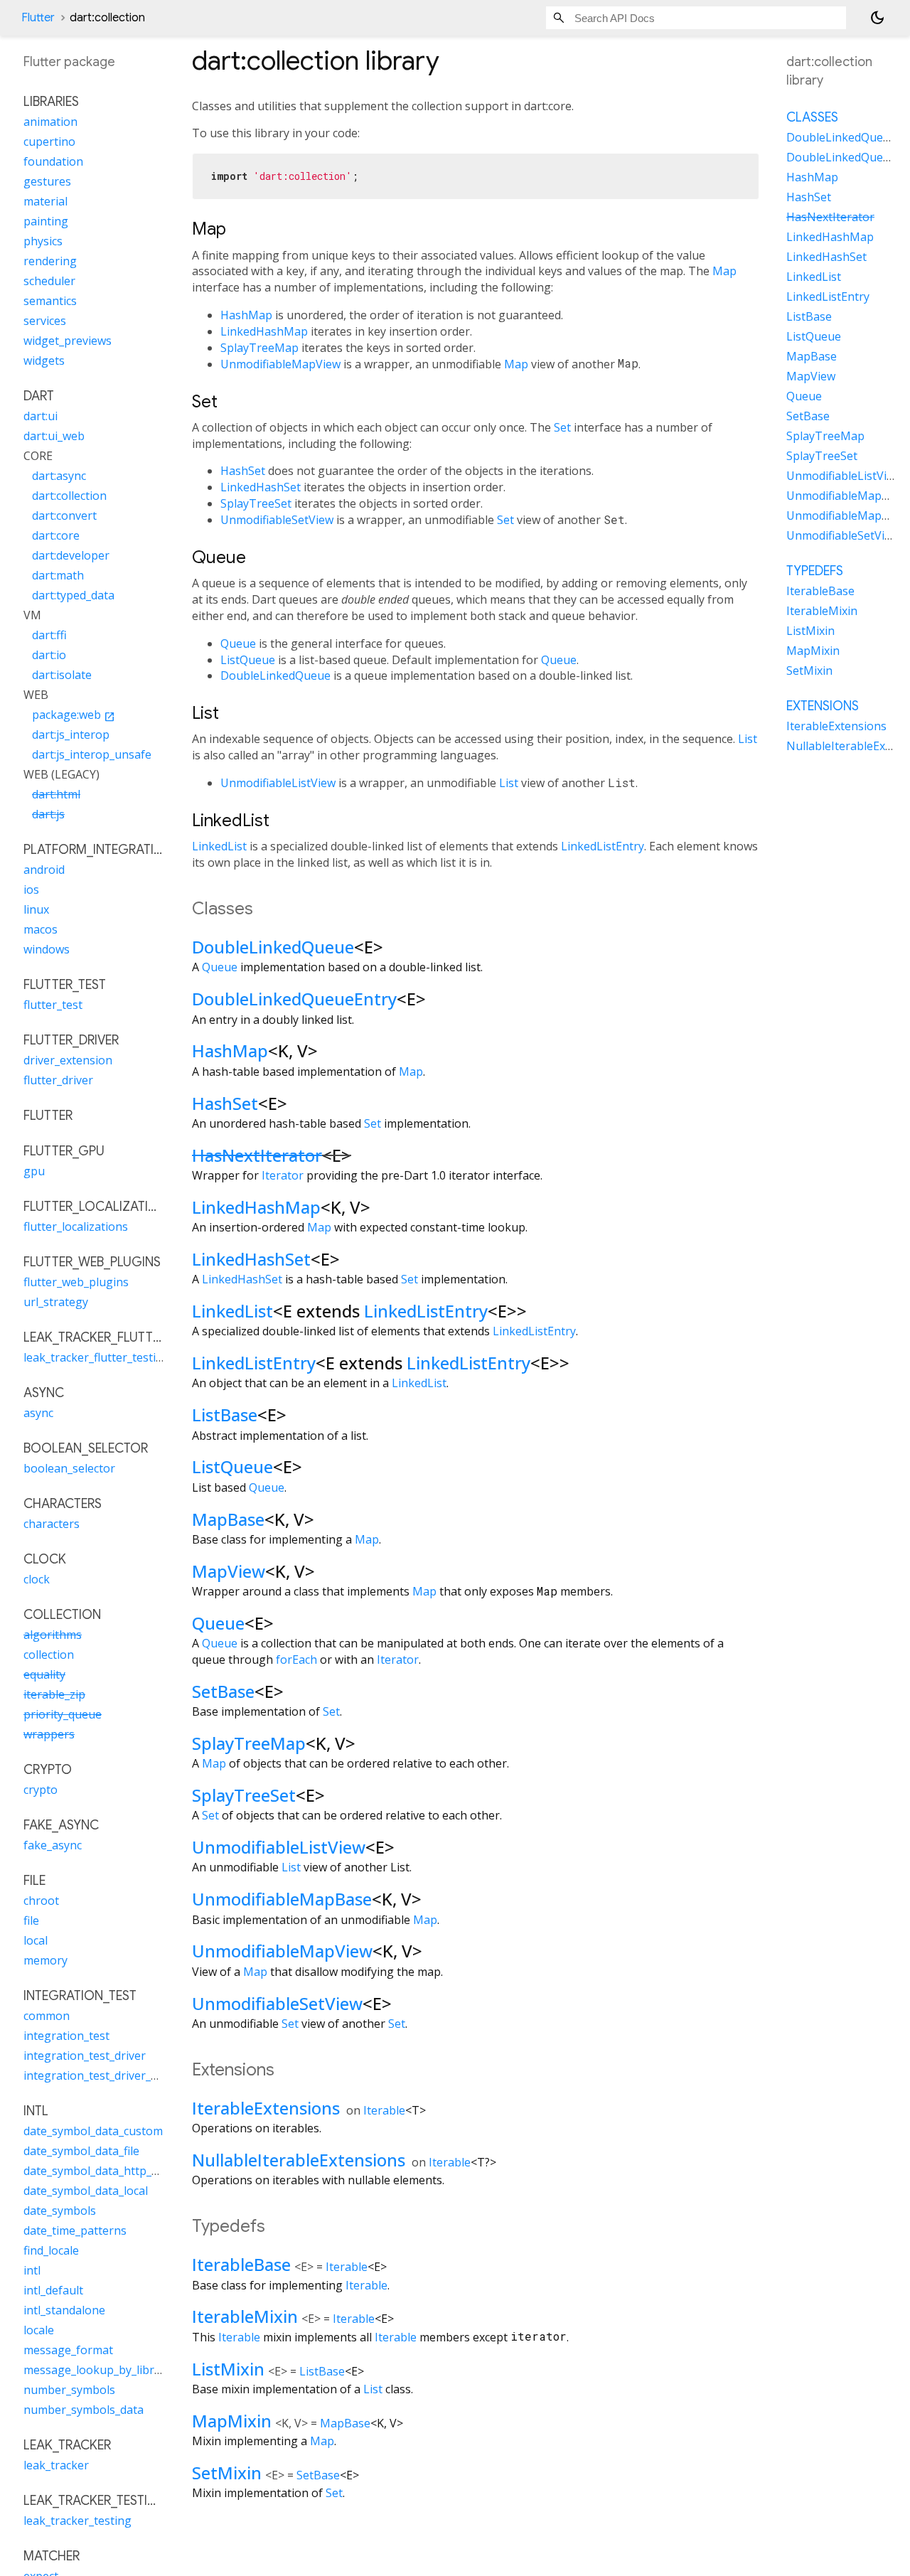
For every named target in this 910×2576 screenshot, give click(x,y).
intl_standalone (64, 2310)
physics (43, 241)
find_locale (51, 2250)
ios (31, 889)
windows (47, 949)
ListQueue (248, 660)
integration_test (66, 2036)
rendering (50, 261)
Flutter (38, 18)
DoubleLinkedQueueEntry (294, 999)
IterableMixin (245, 2316)
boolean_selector (69, 1468)
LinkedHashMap (264, 331)
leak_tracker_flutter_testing (97, 1357)
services (45, 321)
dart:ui (41, 416)
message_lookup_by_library (97, 2370)
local (36, 1940)
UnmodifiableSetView (277, 520)
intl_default (53, 2290)
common (47, 2016)
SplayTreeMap (259, 348)
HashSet (243, 471)
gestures (47, 181)
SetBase (223, 1691)
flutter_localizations (76, 1226)
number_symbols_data (84, 2410)
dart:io (49, 655)
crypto (41, 1790)
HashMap (246, 315)
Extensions (823, 706)
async (38, 1413)
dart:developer (71, 555)
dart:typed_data (73, 595)
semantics (50, 301)
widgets (44, 360)
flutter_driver (58, 1080)
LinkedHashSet (261, 487)
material (45, 201)
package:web (74, 715)
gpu (34, 1171)
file (31, 1920)
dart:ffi (49, 635)
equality (44, 1674)
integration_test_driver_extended (112, 2075)
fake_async (53, 1845)
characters (52, 1524)
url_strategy (56, 1302)
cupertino (49, 141)
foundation (53, 161)
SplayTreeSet (256, 503)
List (748, 739)
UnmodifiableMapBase (282, 1899)
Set (562, 427)
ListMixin (228, 2369)
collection (49, 1655)
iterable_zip (54, 1694)
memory (45, 1960)
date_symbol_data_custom (93, 2131)
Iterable (384, 2110)
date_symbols (60, 2211)
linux (36, 909)
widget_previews (68, 341)
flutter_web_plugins (76, 1282)
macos (41, 929)
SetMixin (227, 2473)
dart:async (59, 476)
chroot (41, 1901)
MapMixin (232, 2421)
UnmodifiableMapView (280, 364)
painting (46, 221)
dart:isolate (62, 675)
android (44, 870)
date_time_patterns (75, 2230)
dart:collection (69, 496)
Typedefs (815, 571)
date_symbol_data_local (86, 2191)
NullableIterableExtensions (299, 2160)
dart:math (58, 575)
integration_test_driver (85, 2056)
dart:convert (64, 515)
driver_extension (68, 1060)
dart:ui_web (54, 436)
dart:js (48, 814)
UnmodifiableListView (278, 783)
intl (32, 2270)
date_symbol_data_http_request (108, 2171)
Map (724, 271)
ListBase (225, 1415)
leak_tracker (56, 2465)
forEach (296, 1660)
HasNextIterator (257, 1155)
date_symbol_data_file (81, 2151)
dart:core (56, 535)
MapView (229, 1571)
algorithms (53, 1635)
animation (50, 122)
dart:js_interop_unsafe (92, 754)
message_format (68, 2350)
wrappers (49, 1734)
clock (37, 1579)
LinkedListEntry (603, 846)
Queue (238, 643)
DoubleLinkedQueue (275, 675)
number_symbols (69, 2390)
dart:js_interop (71, 734)
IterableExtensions (266, 2108)
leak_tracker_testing (77, 2521)
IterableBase (241, 2264)
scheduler (49, 281)
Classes (812, 117)
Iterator (283, 1175)
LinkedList (219, 846)
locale (39, 2330)
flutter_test (53, 1005)
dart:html (56, 794)
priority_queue (63, 1714)
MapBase (228, 1519)
